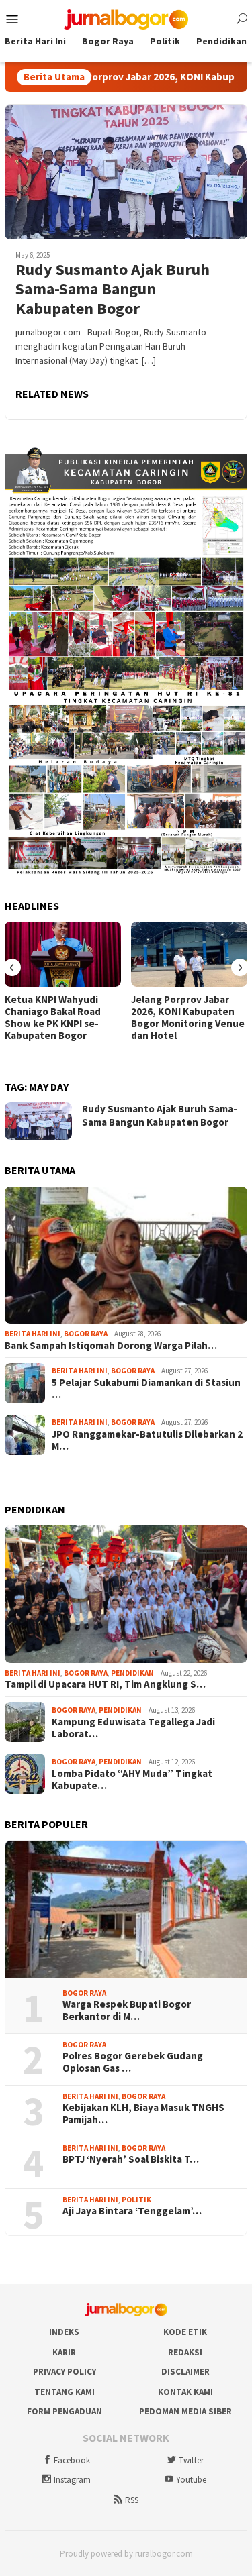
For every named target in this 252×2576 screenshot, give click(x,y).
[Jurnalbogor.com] (126, 18)
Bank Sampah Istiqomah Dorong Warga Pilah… (111, 1346)
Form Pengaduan (65, 2411)
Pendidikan (132, 1673)
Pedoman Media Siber (185, 2411)
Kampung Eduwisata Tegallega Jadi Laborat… (133, 1728)
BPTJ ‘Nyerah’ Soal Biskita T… (131, 2159)
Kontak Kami (185, 2392)
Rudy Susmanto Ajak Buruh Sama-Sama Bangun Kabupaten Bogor (113, 289)
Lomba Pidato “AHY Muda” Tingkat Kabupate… (132, 1780)
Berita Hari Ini (33, 1334)
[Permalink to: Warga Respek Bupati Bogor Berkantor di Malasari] (126, 1910)
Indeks (64, 2332)
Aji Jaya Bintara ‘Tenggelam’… (132, 2211)
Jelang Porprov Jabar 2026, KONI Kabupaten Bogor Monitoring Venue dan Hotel (188, 1018)
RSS (132, 2500)
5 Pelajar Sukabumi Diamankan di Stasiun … (146, 1389)
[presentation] (12, 967)
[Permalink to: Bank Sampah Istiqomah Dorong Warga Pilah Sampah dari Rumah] (126, 1255)
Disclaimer (185, 2372)
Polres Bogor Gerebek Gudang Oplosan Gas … (133, 2062)
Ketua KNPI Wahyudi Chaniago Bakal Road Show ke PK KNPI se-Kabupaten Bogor (53, 1018)
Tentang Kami (65, 2392)
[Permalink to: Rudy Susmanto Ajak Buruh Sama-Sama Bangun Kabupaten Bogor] (126, 172)
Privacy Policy (65, 2372)
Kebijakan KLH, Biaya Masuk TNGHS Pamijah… (143, 2114)
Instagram (72, 2480)
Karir (64, 2352)
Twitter (191, 2460)
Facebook (72, 2460)
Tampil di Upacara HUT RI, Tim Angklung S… (105, 1684)
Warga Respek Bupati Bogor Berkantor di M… (127, 2010)
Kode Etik (185, 2332)
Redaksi (185, 2352)
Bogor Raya (86, 1334)
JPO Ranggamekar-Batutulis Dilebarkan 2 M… (147, 1440)
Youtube (191, 2480)
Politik (136, 2200)
